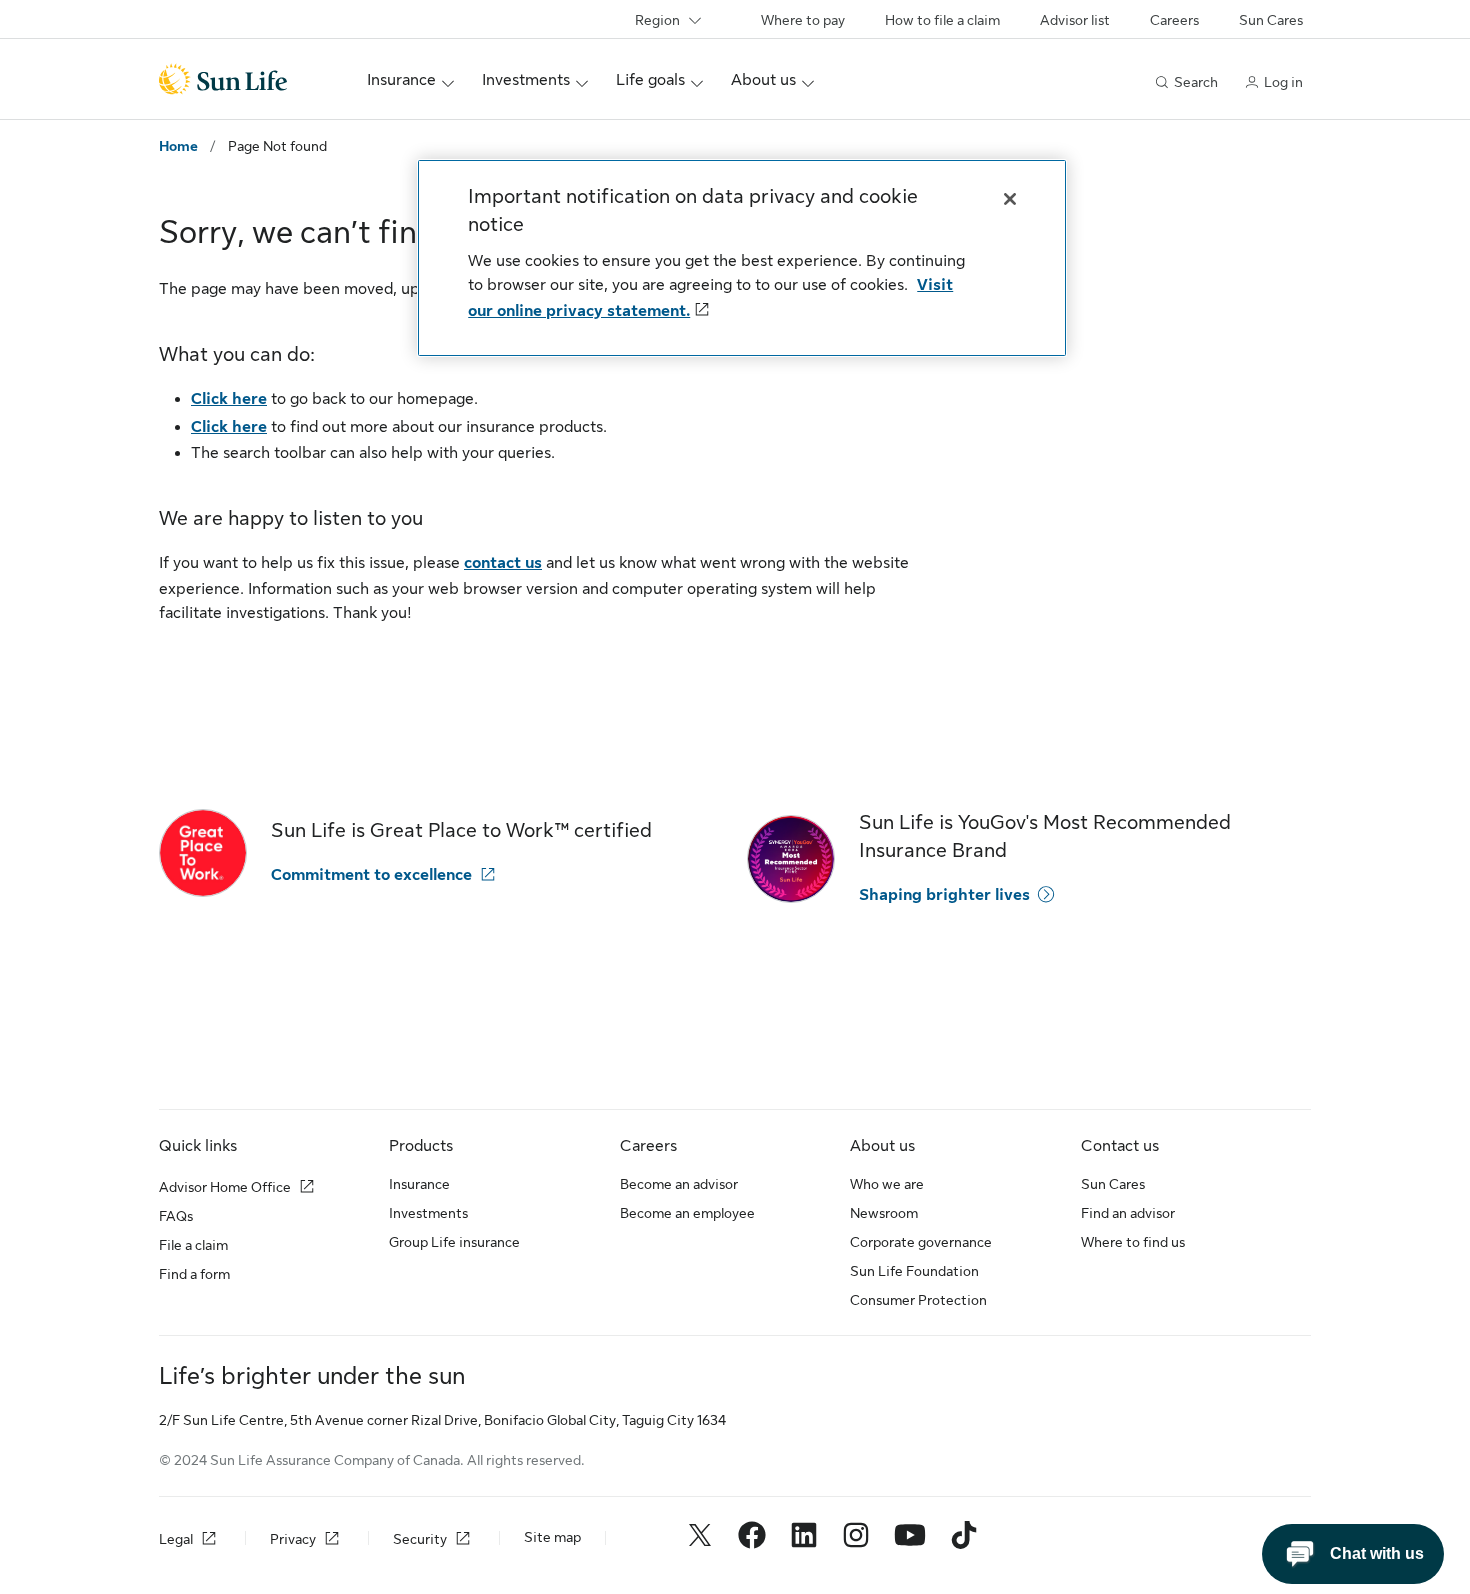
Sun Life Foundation (914, 1271)
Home (178, 146)
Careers (1174, 20)
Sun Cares (1271, 20)
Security (420, 1539)
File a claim (193, 1245)
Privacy (293, 1539)
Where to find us (1133, 1242)
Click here (229, 399)
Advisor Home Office (225, 1187)
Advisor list (1075, 20)
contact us (503, 563)
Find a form (194, 1274)
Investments (428, 1213)
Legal (176, 1539)
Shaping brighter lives (944, 895)
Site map (552, 1537)
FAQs (176, 1216)
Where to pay (803, 20)
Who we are (887, 1184)
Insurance (419, 1184)
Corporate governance (921, 1242)
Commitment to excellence (371, 875)
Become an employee (687, 1213)
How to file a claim (942, 20)
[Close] (1010, 199)
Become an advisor (679, 1184)
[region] (742, 257)
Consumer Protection (918, 1300)
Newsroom (884, 1213)
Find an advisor (1128, 1213)
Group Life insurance (454, 1242)
